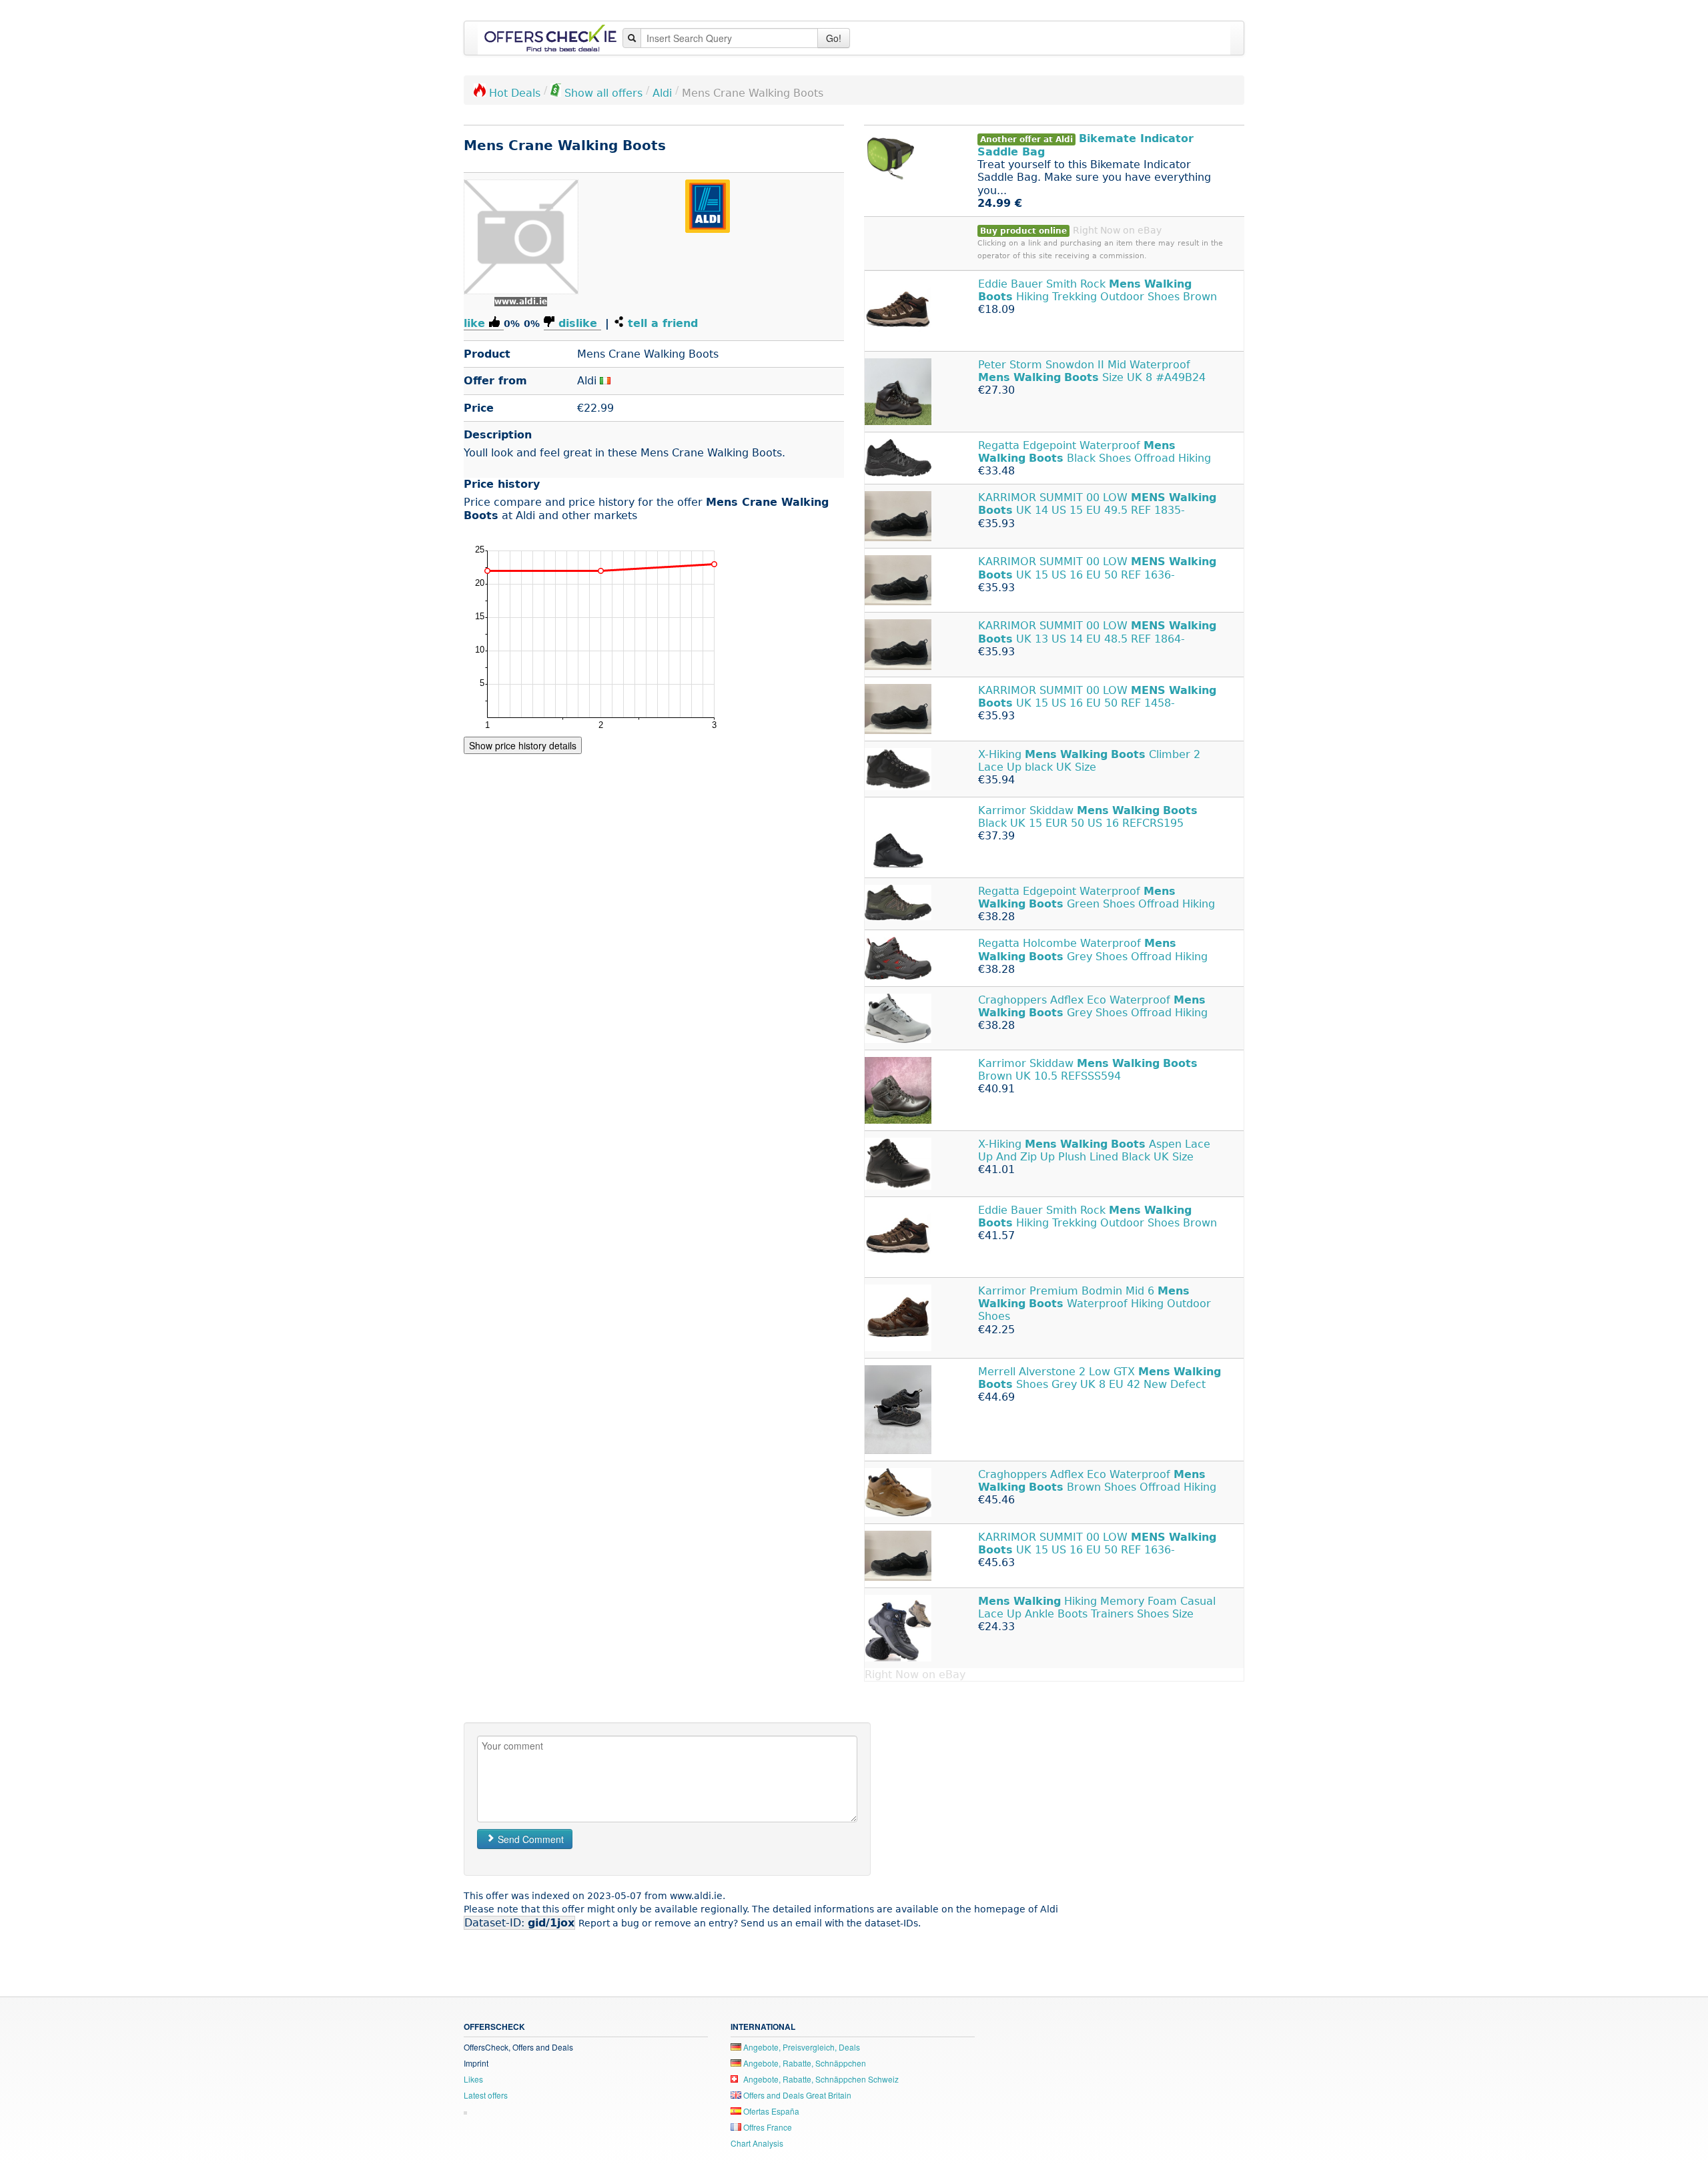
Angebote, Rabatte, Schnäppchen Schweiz (820, 2079)
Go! (834, 38)
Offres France (767, 2127)
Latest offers (486, 2095)
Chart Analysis (757, 2143)
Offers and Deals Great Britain (796, 2095)
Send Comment (529, 1839)
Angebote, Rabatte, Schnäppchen (804, 2063)
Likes (473, 2079)
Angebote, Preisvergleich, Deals (801, 2047)
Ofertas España (770, 2111)
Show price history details (523, 745)
